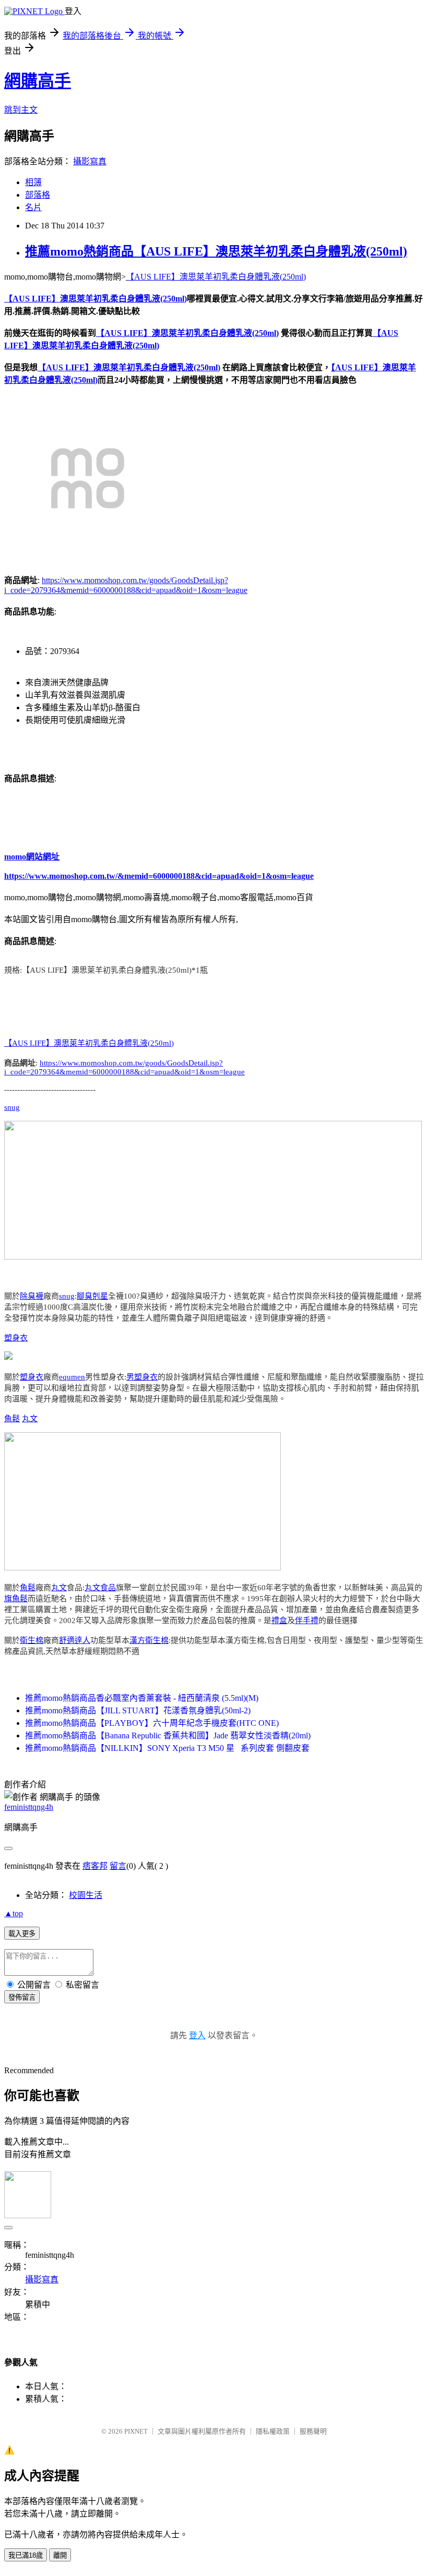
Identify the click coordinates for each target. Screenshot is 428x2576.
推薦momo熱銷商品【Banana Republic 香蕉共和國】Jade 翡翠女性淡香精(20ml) (168, 1736)
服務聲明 (313, 2431)
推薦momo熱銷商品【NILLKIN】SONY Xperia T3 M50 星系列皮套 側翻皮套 (167, 1748)
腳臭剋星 (92, 1296)
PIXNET (136, 2431)
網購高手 (38, 81)
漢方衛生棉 (149, 1640)
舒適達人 (75, 1640)
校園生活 (86, 1895)
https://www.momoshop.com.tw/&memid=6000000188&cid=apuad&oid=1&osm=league (159, 876)
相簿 (33, 182)
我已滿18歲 (26, 2555)
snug (12, 1107)
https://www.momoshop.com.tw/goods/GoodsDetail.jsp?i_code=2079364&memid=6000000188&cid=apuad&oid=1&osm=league (124, 1067)
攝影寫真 (90, 161)
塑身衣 (16, 1338)
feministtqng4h (29, 1807)
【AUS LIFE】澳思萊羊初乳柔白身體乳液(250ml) (216, 277)
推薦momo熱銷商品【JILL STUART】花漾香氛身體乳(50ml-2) (138, 1710)
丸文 (30, 1419)
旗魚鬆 (16, 1599)
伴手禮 (307, 1620)
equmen (72, 1377)
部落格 (38, 195)
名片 (33, 207)
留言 (118, 1866)
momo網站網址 (32, 857)
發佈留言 (22, 1997)
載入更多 (22, 1934)
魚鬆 (12, 1419)
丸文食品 (100, 1588)
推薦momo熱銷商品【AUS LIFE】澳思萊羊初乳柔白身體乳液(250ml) (216, 251)
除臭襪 (32, 1296)
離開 (60, 2555)
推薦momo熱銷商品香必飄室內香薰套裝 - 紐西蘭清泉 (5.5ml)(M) (142, 1698)
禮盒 (279, 1620)
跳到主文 (21, 110)
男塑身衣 (142, 1377)
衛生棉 (32, 1640)
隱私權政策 (273, 2431)
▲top (14, 1913)
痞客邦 (95, 1866)
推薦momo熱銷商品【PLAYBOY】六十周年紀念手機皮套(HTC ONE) (152, 1723)
